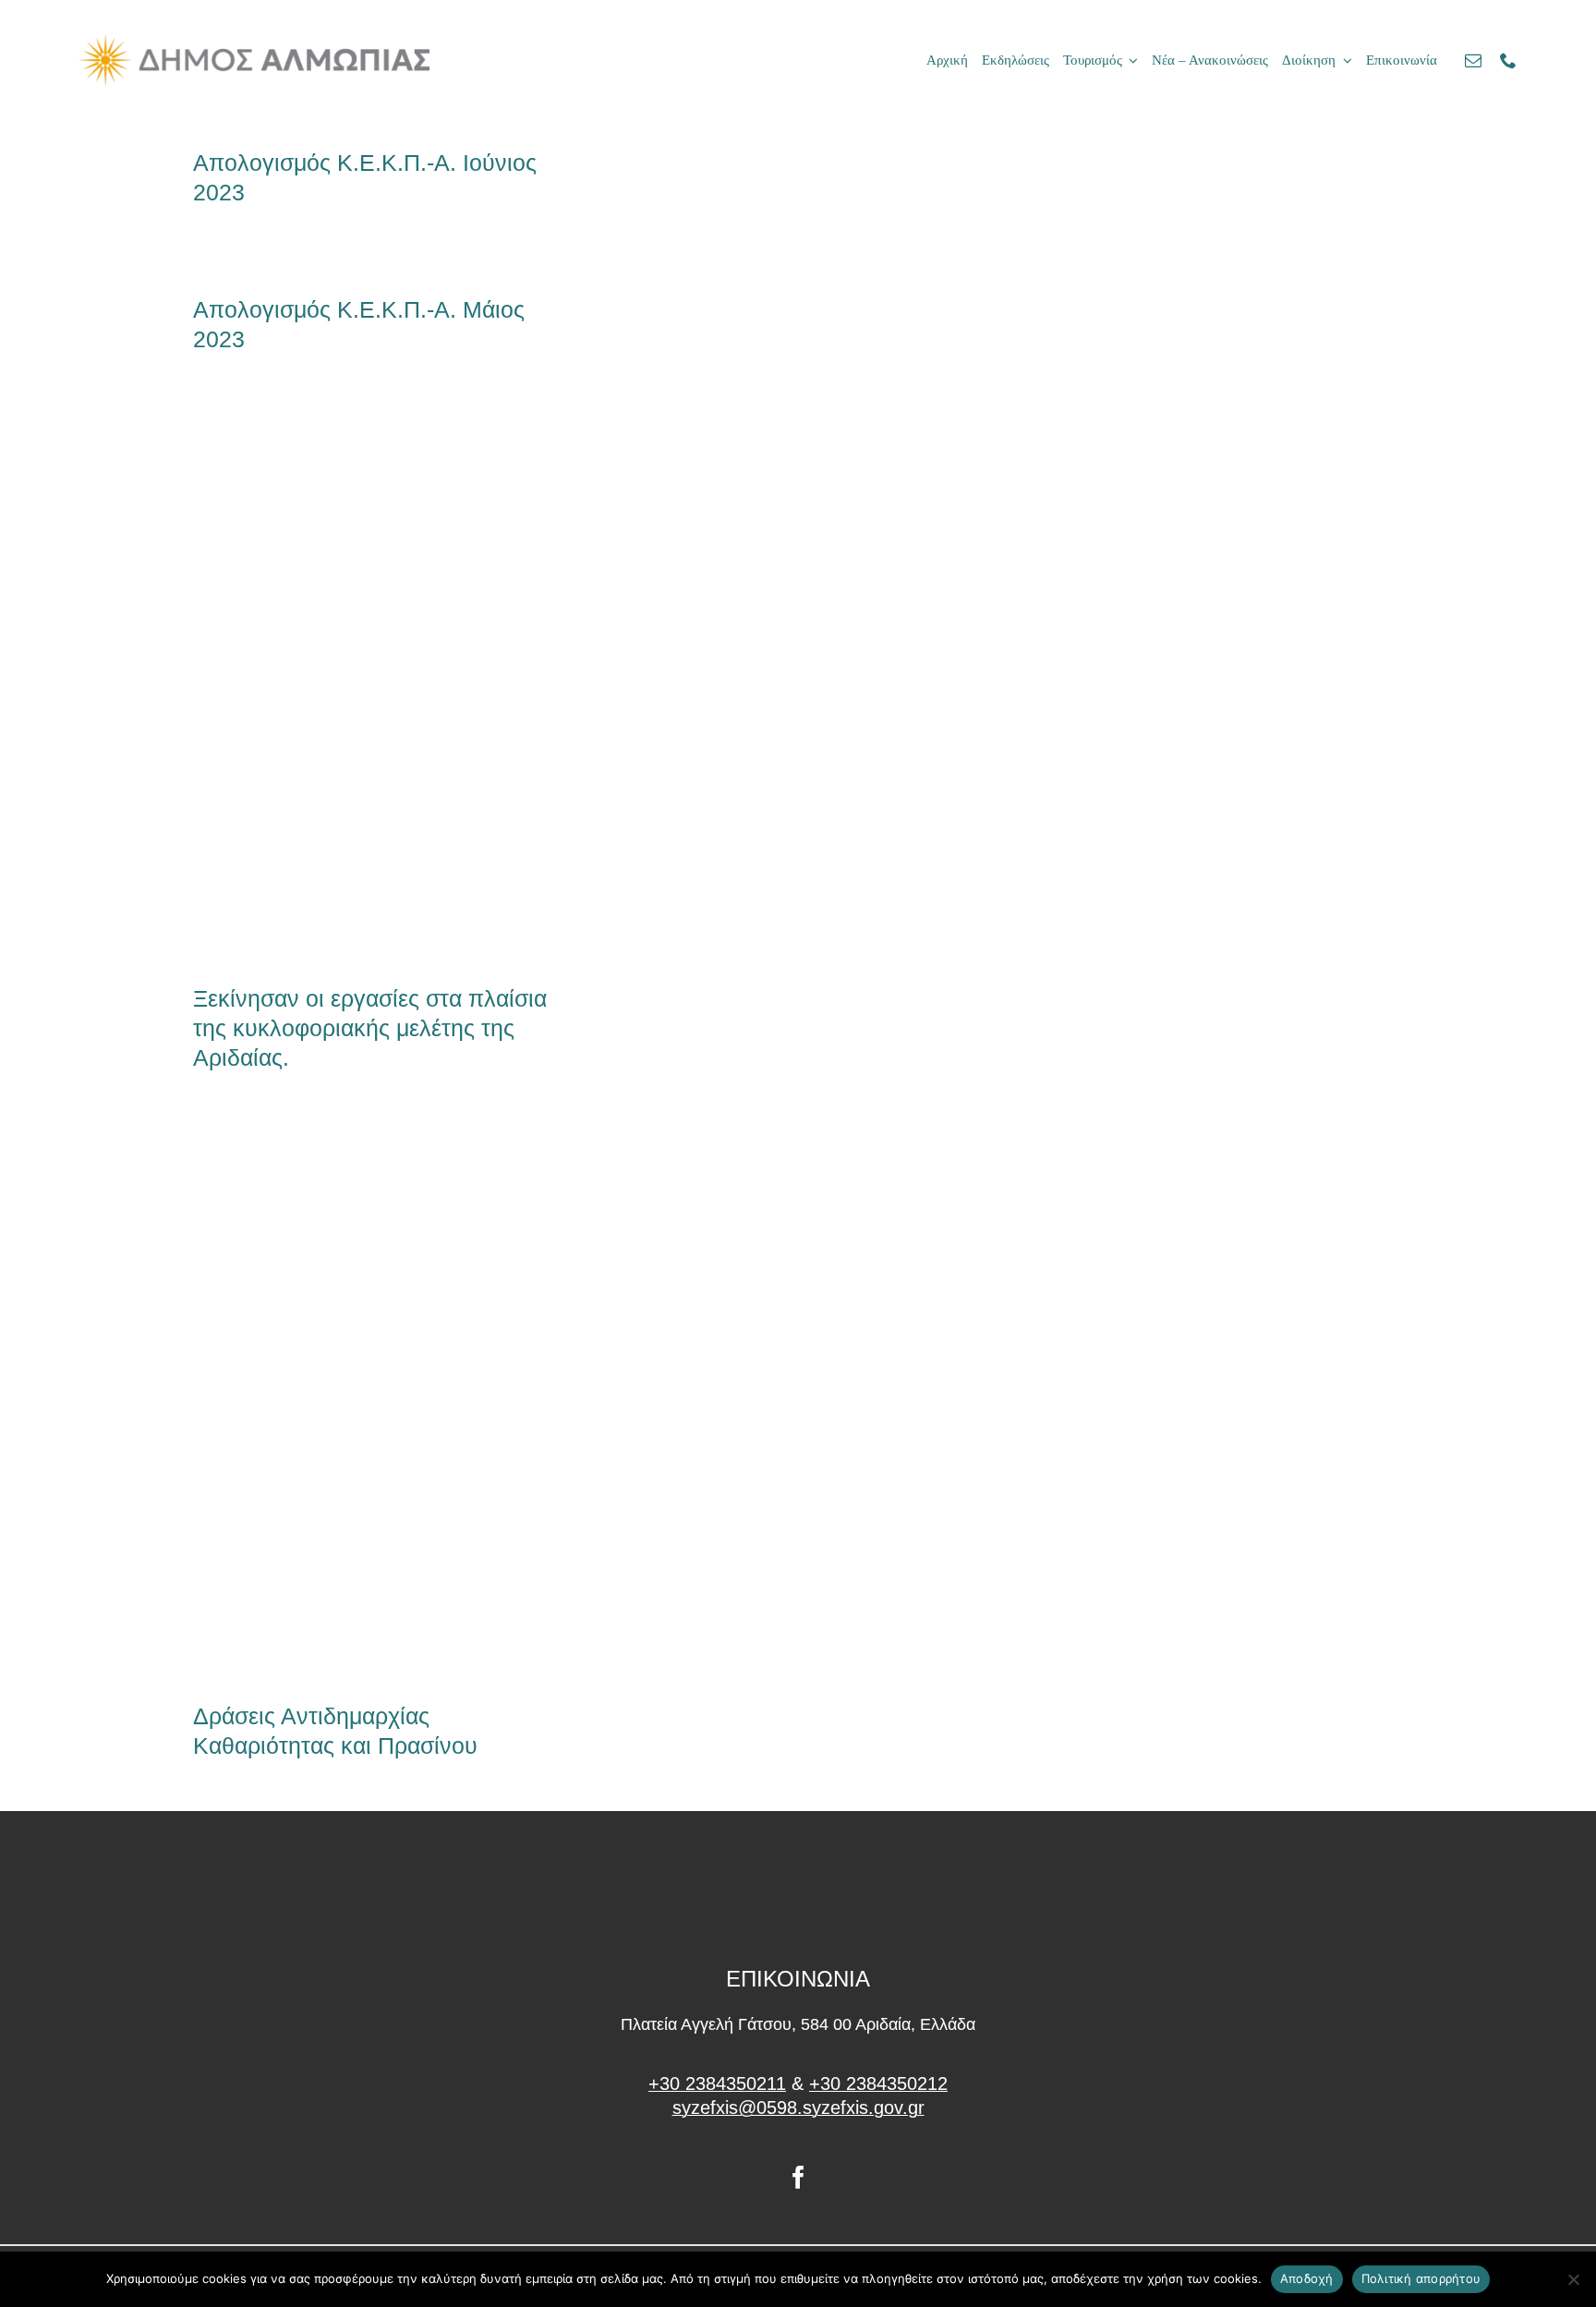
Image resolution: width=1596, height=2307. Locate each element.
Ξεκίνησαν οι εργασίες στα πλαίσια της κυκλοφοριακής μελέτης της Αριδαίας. (343, 685)
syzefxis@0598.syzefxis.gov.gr (798, 2108)
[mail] (1473, 60)
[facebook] (798, 2177)
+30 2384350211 (717, 2084)
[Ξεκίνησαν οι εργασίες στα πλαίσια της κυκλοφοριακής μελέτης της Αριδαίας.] (373, 685)
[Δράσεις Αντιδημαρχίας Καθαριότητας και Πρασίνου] (373, 1403)
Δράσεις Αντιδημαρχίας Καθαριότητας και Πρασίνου (343, 1403)
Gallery (404, 685)
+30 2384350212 (878, 2084)
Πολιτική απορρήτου (1421, 2278)
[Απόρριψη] (1573, 2279)
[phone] (1508, 60)
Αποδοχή (1307, 2278)
